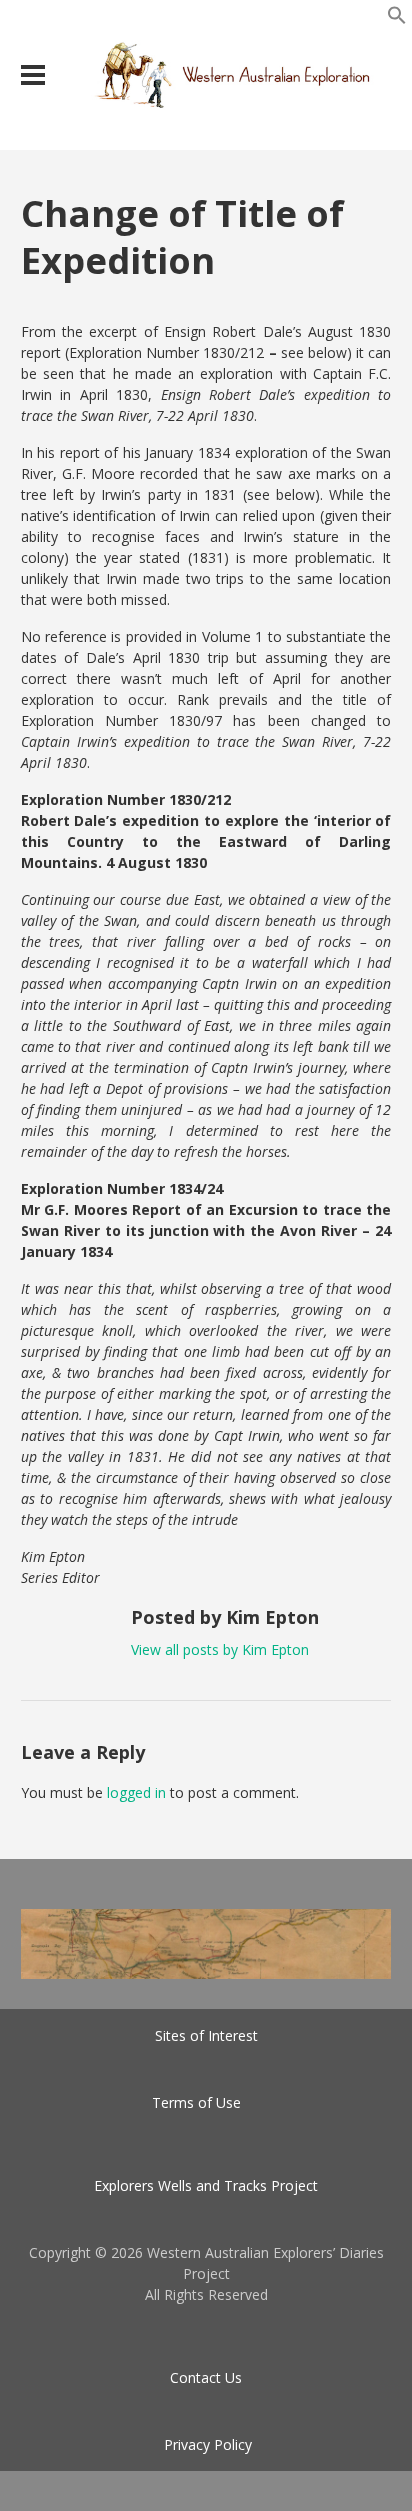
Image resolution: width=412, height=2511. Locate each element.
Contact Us (206, 2377)
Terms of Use (196, 2102)
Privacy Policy (208, 2444)
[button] (397, 19)
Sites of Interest (206, 2035)
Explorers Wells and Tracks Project (206, 2185)
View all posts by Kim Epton (220, 1649)
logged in (136, 1792)
